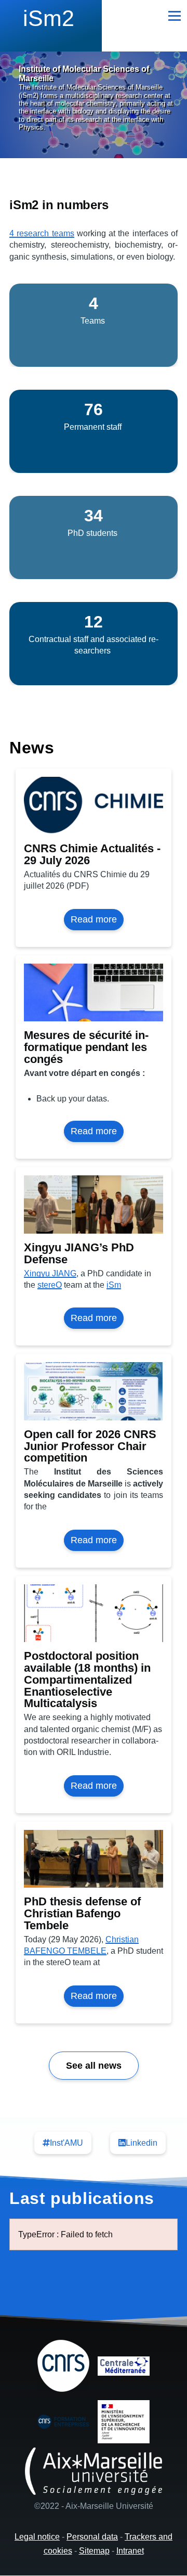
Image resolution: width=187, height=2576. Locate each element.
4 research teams (42, 233)
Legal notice (37, 2537)
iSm (114, 1285)
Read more (97, 922)
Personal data (92, 2537)
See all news (94, 2066)
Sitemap (94, 2551)
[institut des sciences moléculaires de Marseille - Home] (51, 23)
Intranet (130, 2551)
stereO (50, 1285)
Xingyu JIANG (50, 1273)
